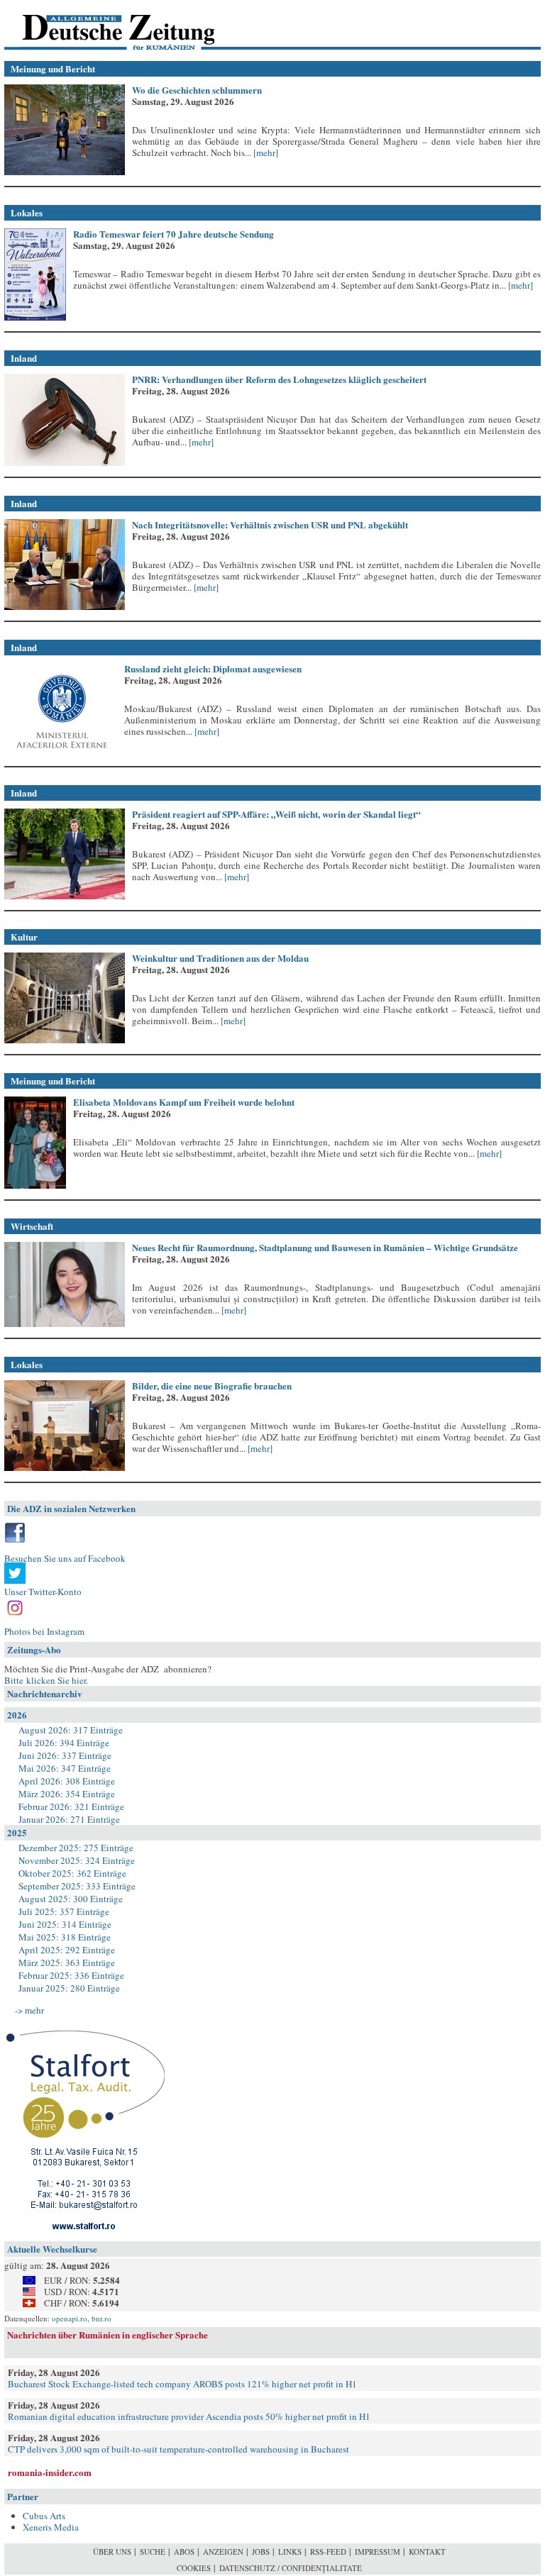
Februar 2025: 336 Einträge (71, 1975)
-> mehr (29, 2010)
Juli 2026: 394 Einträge (64, 1743)
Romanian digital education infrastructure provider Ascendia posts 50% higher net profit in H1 (189, 2416)
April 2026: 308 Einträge (67, 1781)
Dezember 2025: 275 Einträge (76, 1848)
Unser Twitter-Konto (43, 1592)
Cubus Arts (44, 2516)
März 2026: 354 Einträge (67, 1794)
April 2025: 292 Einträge (67, 1950)
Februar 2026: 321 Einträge (71, 1806)
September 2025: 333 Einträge (77, 1886)
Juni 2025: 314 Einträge (65, 1924)
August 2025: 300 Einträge (71, 1899)
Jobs (261, 2552)
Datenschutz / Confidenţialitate (291, 2568)
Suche (153, 2552)
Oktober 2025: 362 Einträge (72, 1873)
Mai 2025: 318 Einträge (65, 1937)
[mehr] (265, 152)
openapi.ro (70, 2318)
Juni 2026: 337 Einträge (65, 1755)
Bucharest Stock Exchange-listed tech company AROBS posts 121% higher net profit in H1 (182, 2384)
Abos (184, 2552)
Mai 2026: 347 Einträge (65, 1768)
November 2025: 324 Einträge (77, 1860)
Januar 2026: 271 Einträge (69, 1819)
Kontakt (427, 2552)
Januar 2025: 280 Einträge (69, 1988)
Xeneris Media (51, 2527)
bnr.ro (101, 2318)
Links (290, 2552)
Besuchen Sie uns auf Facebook (65, 1558)
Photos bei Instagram (44, 1631)
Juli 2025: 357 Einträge (64, 1911)
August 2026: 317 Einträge (71, 1730)
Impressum (378, 2552)
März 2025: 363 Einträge (67, 1962)
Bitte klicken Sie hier (45, 1680)
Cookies (194, 2568)
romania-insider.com (50, 2472)
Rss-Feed (328, 2552)
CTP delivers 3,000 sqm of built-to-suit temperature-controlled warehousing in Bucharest (178, 2449)
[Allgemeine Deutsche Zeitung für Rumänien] (102, 25)
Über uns (112, 2552)
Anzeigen (223, 2552)
